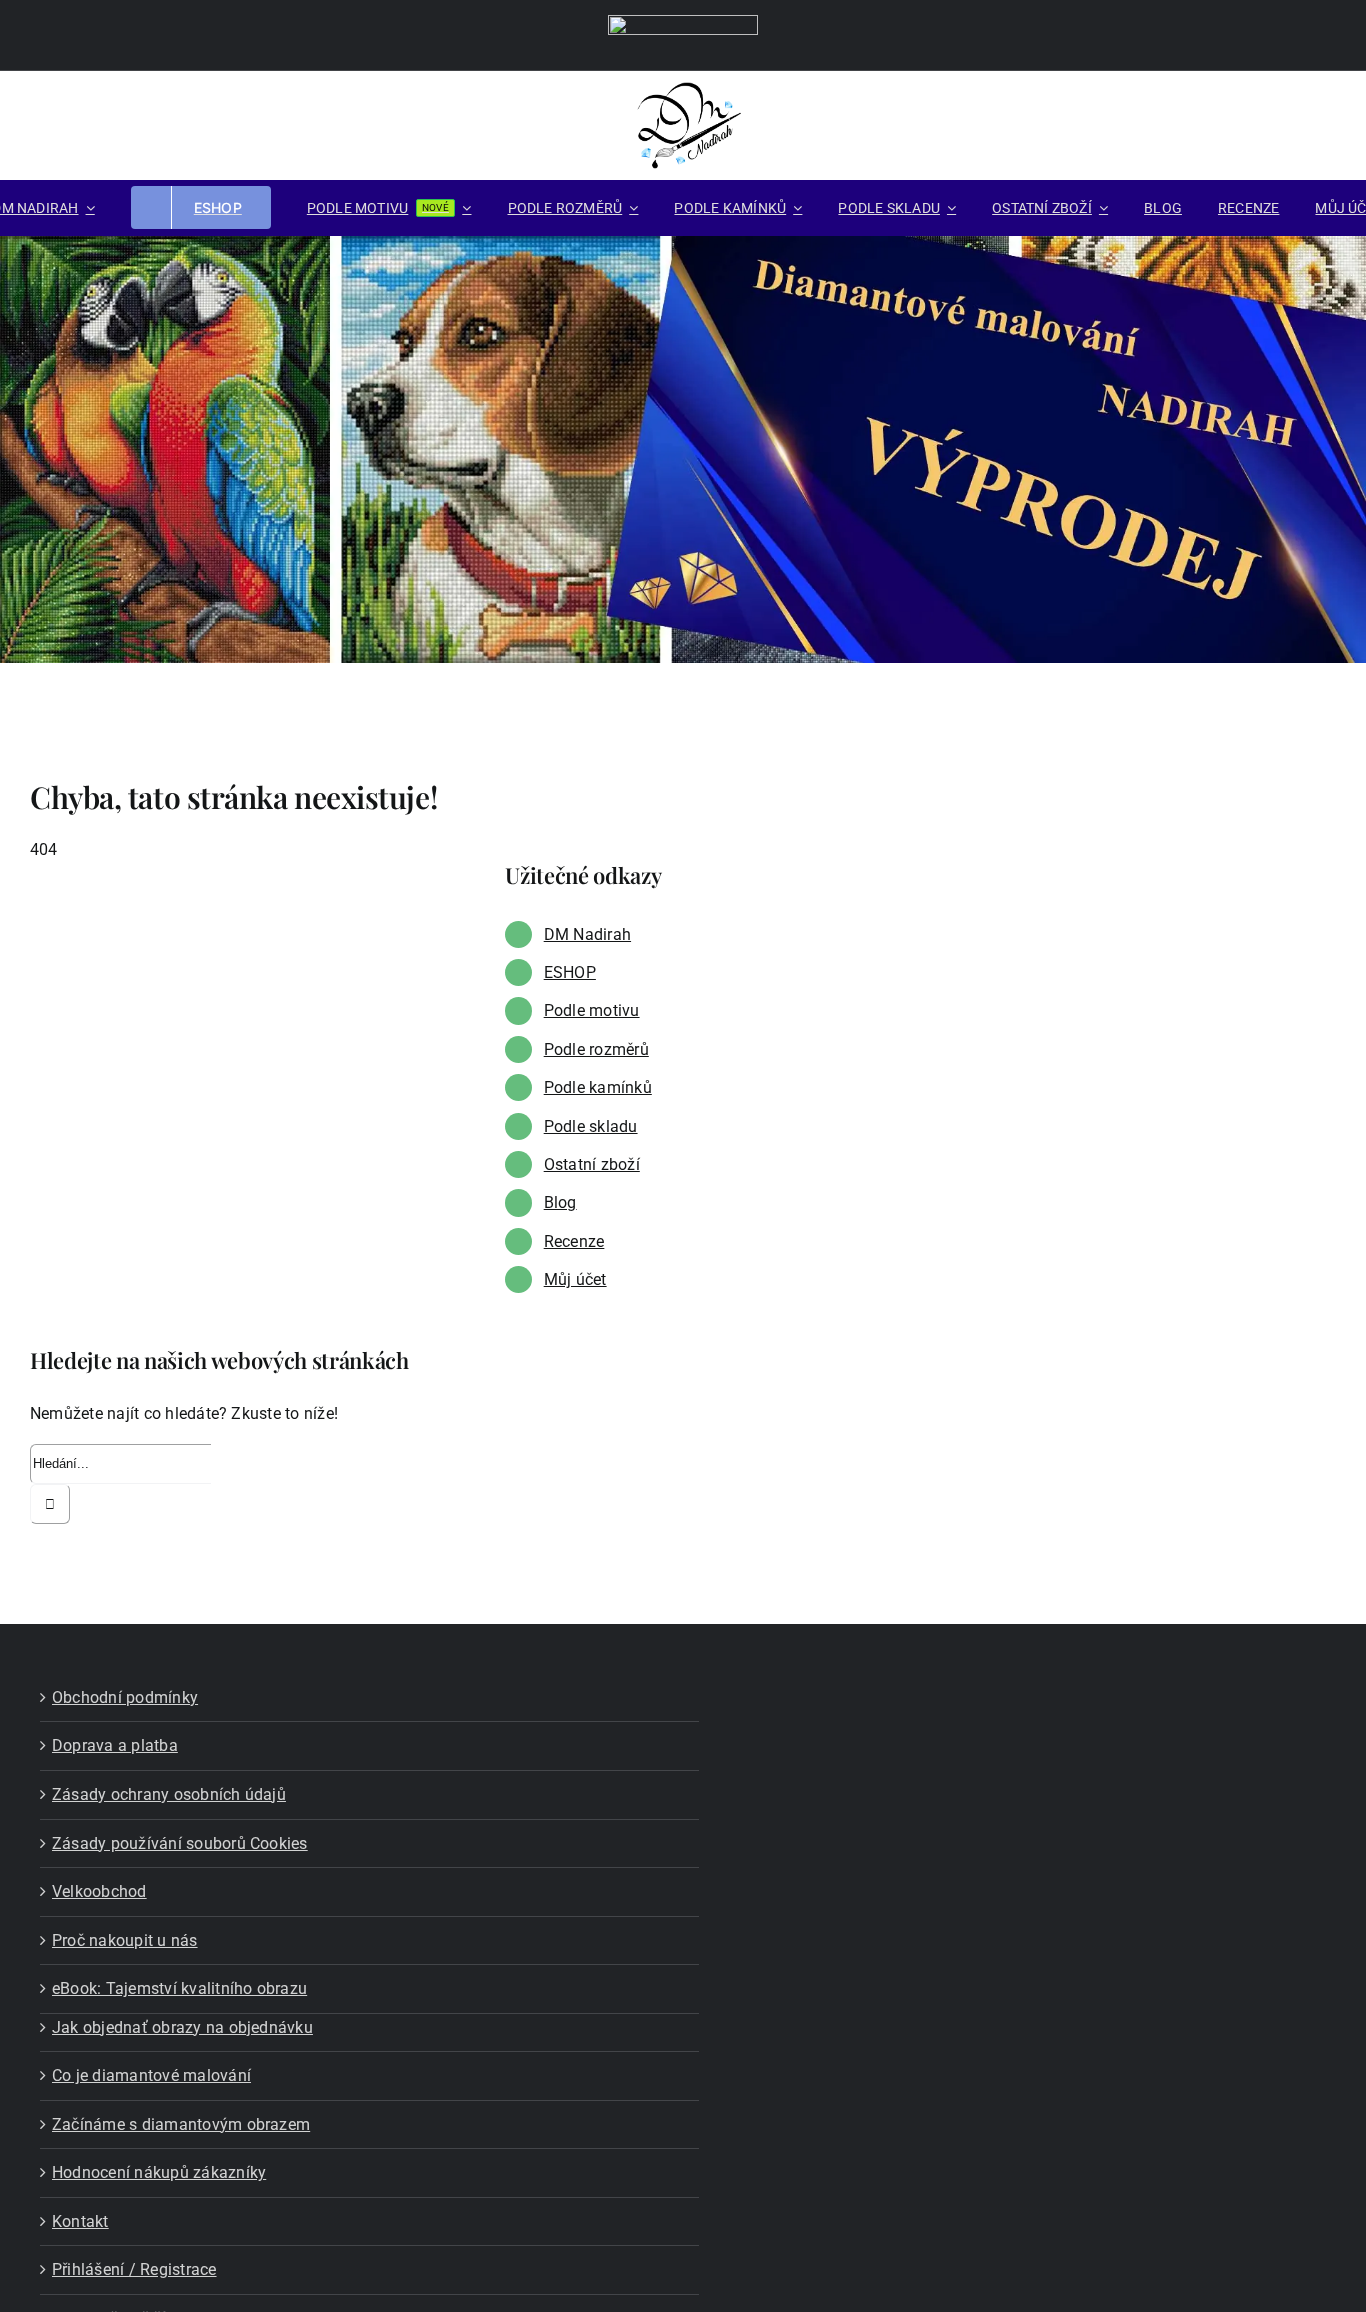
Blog (560, 1202)
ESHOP (570, 972)
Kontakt (80, 2221)
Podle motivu (592, 1010)
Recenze (574, 1241)
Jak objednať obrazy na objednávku (182, 2027)
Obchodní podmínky (125, 1697)
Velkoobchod (99, 1891)
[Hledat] (1245, 125)
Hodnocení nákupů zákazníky (159, 2172)
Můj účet (575, 1279)
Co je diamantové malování (151, 2075)
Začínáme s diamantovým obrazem (181, 2124)
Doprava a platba (115, 1745)
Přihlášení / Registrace (134, 2269)
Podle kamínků (598, 1087)
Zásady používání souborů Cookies (180, 1843)
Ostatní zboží (592, 1164)
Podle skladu (591, 1126)
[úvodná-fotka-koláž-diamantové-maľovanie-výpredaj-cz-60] (683, 243)
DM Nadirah (587, 934)
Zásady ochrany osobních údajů (169, 1794)
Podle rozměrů (596, 1049)
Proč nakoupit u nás (125, 1940)
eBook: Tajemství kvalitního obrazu (179, 1988)
